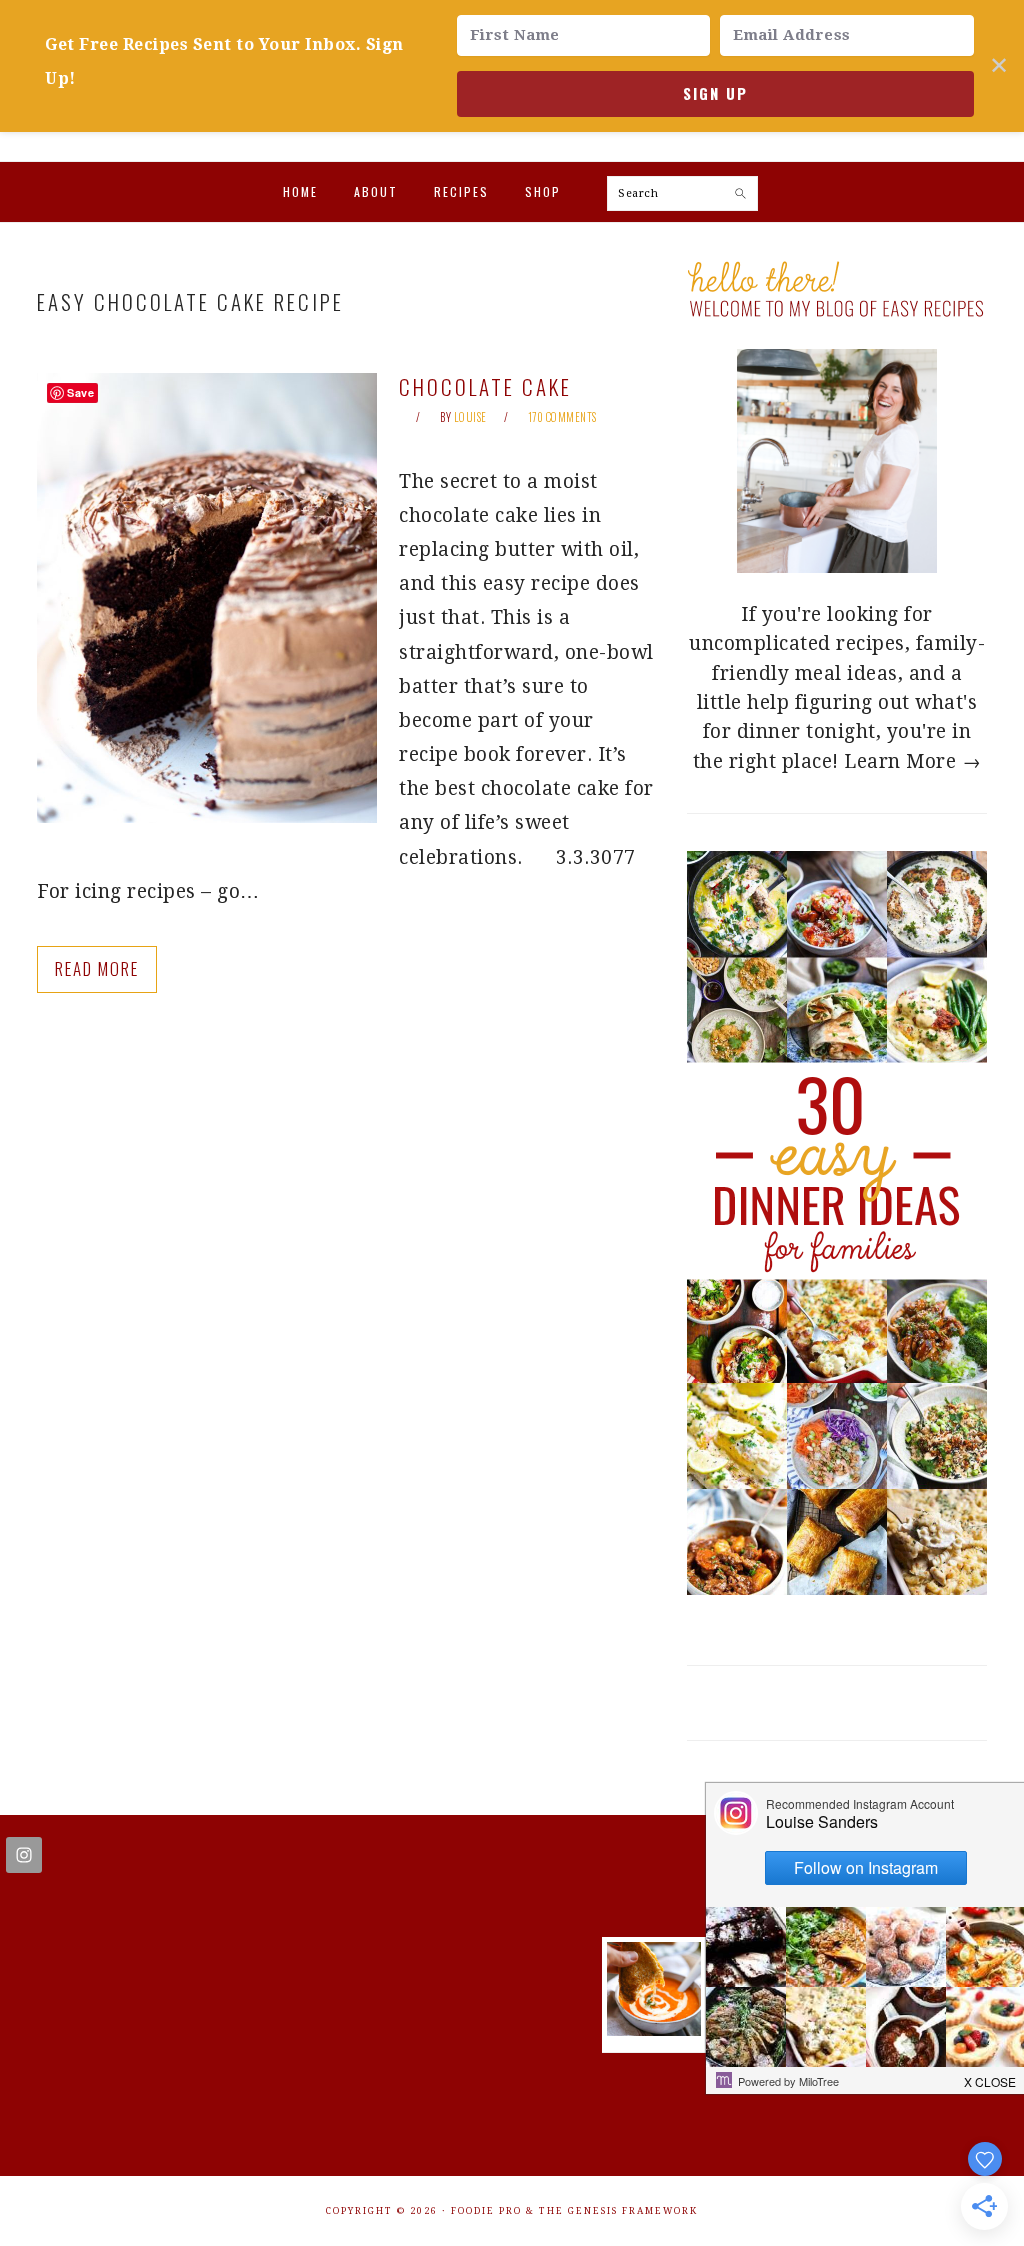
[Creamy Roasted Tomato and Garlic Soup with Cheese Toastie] (654, 2029)
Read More (97, 968)
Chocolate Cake (485, 386)
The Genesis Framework (618, 2211)
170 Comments (562, 417)
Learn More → (912, 761)
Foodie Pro (486, 2211)
